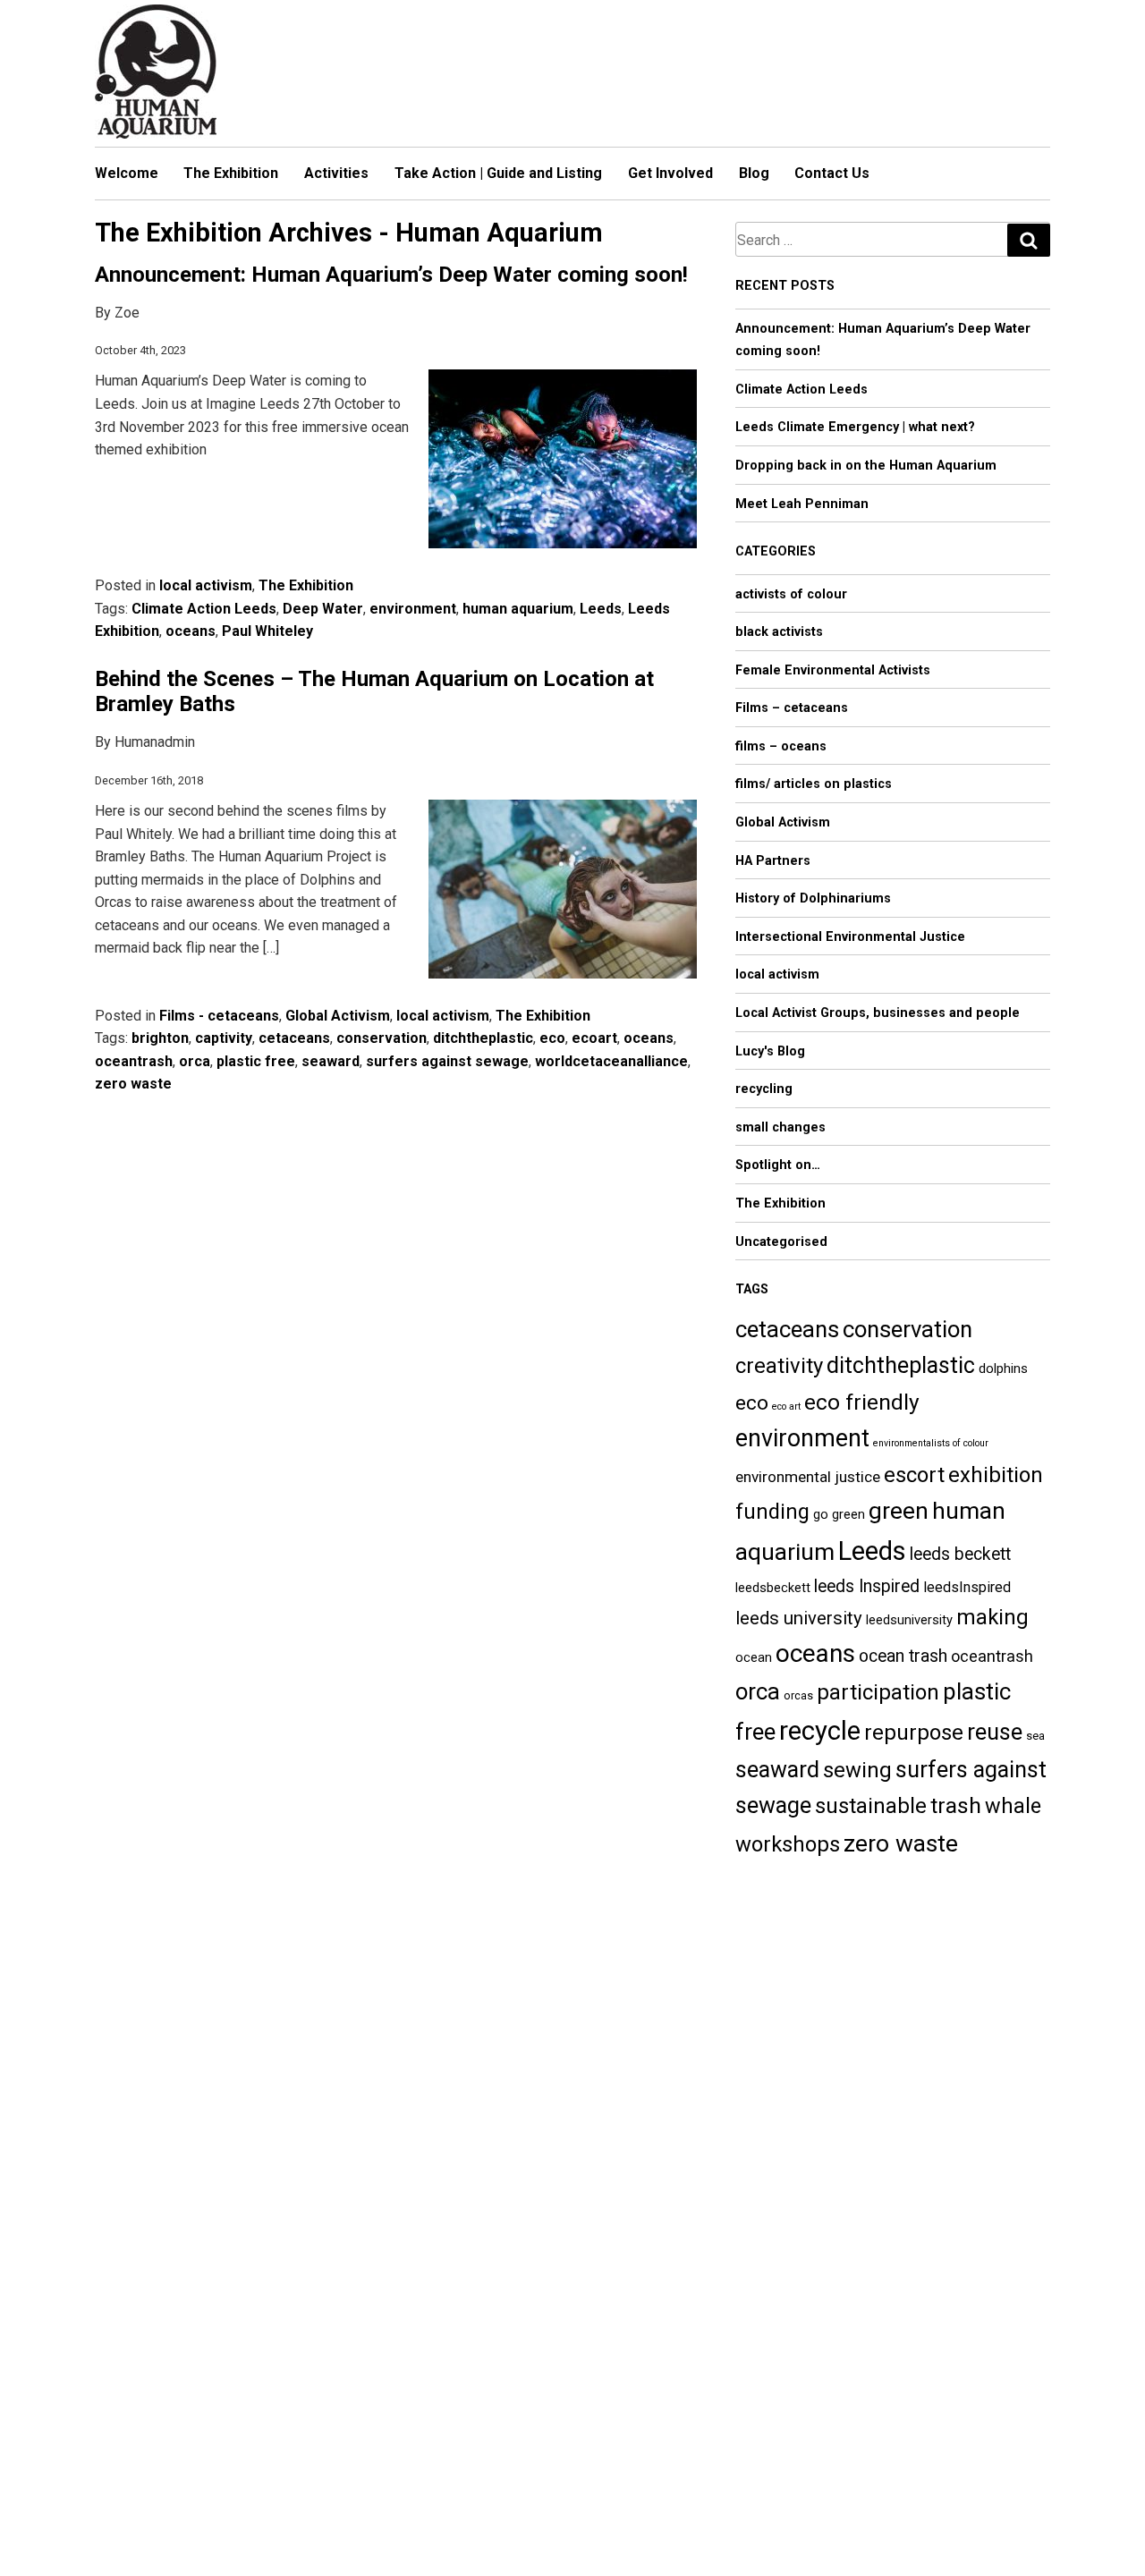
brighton (160, 1038)
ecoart (594, 1038)
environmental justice (808, 1477)
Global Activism (338, 1016)
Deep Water (323, 609)
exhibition (996, 1475)
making (992, 1617)
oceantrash (134, 1061)
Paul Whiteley (267, 631)
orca (195, 1061)
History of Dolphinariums (813, 898)
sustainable (871, 1806)
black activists (779, 632)
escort (914, 1475)
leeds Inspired (867, 1586)
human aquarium (518, 609)
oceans (191, 631)
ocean (754, 1657)
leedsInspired (967, 1587)
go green (839, 1514)
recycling (764, 1089)
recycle (820, 1731)
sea (1035, 1736)
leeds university (799, 1618)
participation (878, 1692)
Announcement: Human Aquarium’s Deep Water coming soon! (391, 275)
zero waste (133, 1084)
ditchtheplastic (483, 1038)
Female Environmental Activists (833, 670)
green (899, 1510)
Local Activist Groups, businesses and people (878, 1013)
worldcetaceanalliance (611, 1061)
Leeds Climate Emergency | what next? (855, 427)
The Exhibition (231, 173)
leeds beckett (960, 1554)
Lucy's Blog (770, 1051)
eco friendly (862, 1402)
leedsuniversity (909, 1620)
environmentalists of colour (931, 1443)
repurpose (914, 1733)
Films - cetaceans (219, 1016)
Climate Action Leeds (204, 609)
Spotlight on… (778, 1165)
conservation (382, 1038)
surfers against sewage (447, 1061)
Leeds (601, 609)
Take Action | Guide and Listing (498, 173)
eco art (786, 1407)
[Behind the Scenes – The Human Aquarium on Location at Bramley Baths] (558, 894)
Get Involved (670, 173)
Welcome (127, 173)
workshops (788, 1844)
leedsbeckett (773, 1588)
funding (772, 1512)
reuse (995, 1732)
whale (1013, 1806)
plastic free (256, 1061)
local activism (206, 585)
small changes (780, 1127)
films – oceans (781, 746)
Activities (336, 173)
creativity (779, 1366)
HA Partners (773, 861)
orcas (798, 1695)
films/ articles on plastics (814, 784)
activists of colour (791, 594)
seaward (331, 1061)
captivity (224, 1038)
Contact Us (832, 173)
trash (956, 1805)
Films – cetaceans (792, 708)
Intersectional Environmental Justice (850, 937)
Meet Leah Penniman (802, 504)
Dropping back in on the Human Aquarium (866, 466)
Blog (754, 173)
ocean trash (903, 1656)
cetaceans (294, 1038)
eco (552, 1038)
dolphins (1003, 1368)
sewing (857, 1770)
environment (413, 609)
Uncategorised (781, 1242)
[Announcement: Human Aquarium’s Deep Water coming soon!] (558, 463)
